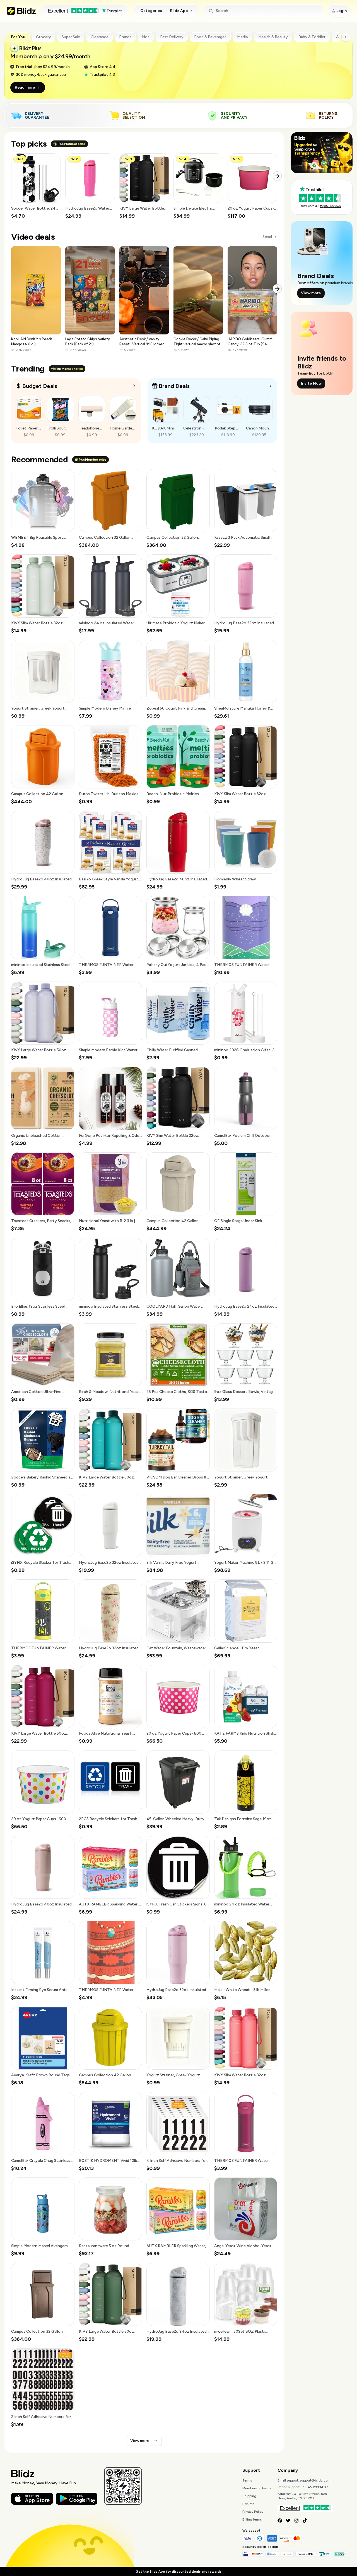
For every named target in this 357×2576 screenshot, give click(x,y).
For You (18, 37)
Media (242, 37)
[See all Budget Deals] (134, 386)
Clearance (100, 37)
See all (267, 237)
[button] (36, 186)
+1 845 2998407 (315, 2487)
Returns (248, 2504)
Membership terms (257, 2488)
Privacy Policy (253, 2512)
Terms (247, 2480)
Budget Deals (40, 386)
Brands (125, 37)
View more (140, 2441)
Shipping (249, 2496)
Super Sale (71, 37)
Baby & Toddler (312, 37)
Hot (146, 37)
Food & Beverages (210, 37)
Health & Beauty (273, 37)
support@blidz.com (315, 2480)
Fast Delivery (172, 37)
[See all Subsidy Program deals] (271, 386)
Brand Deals (174, 386)
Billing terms (252, 2519)
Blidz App (179, 11)
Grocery (44, 37)
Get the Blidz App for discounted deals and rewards (178, 2572)
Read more (25, 87)
